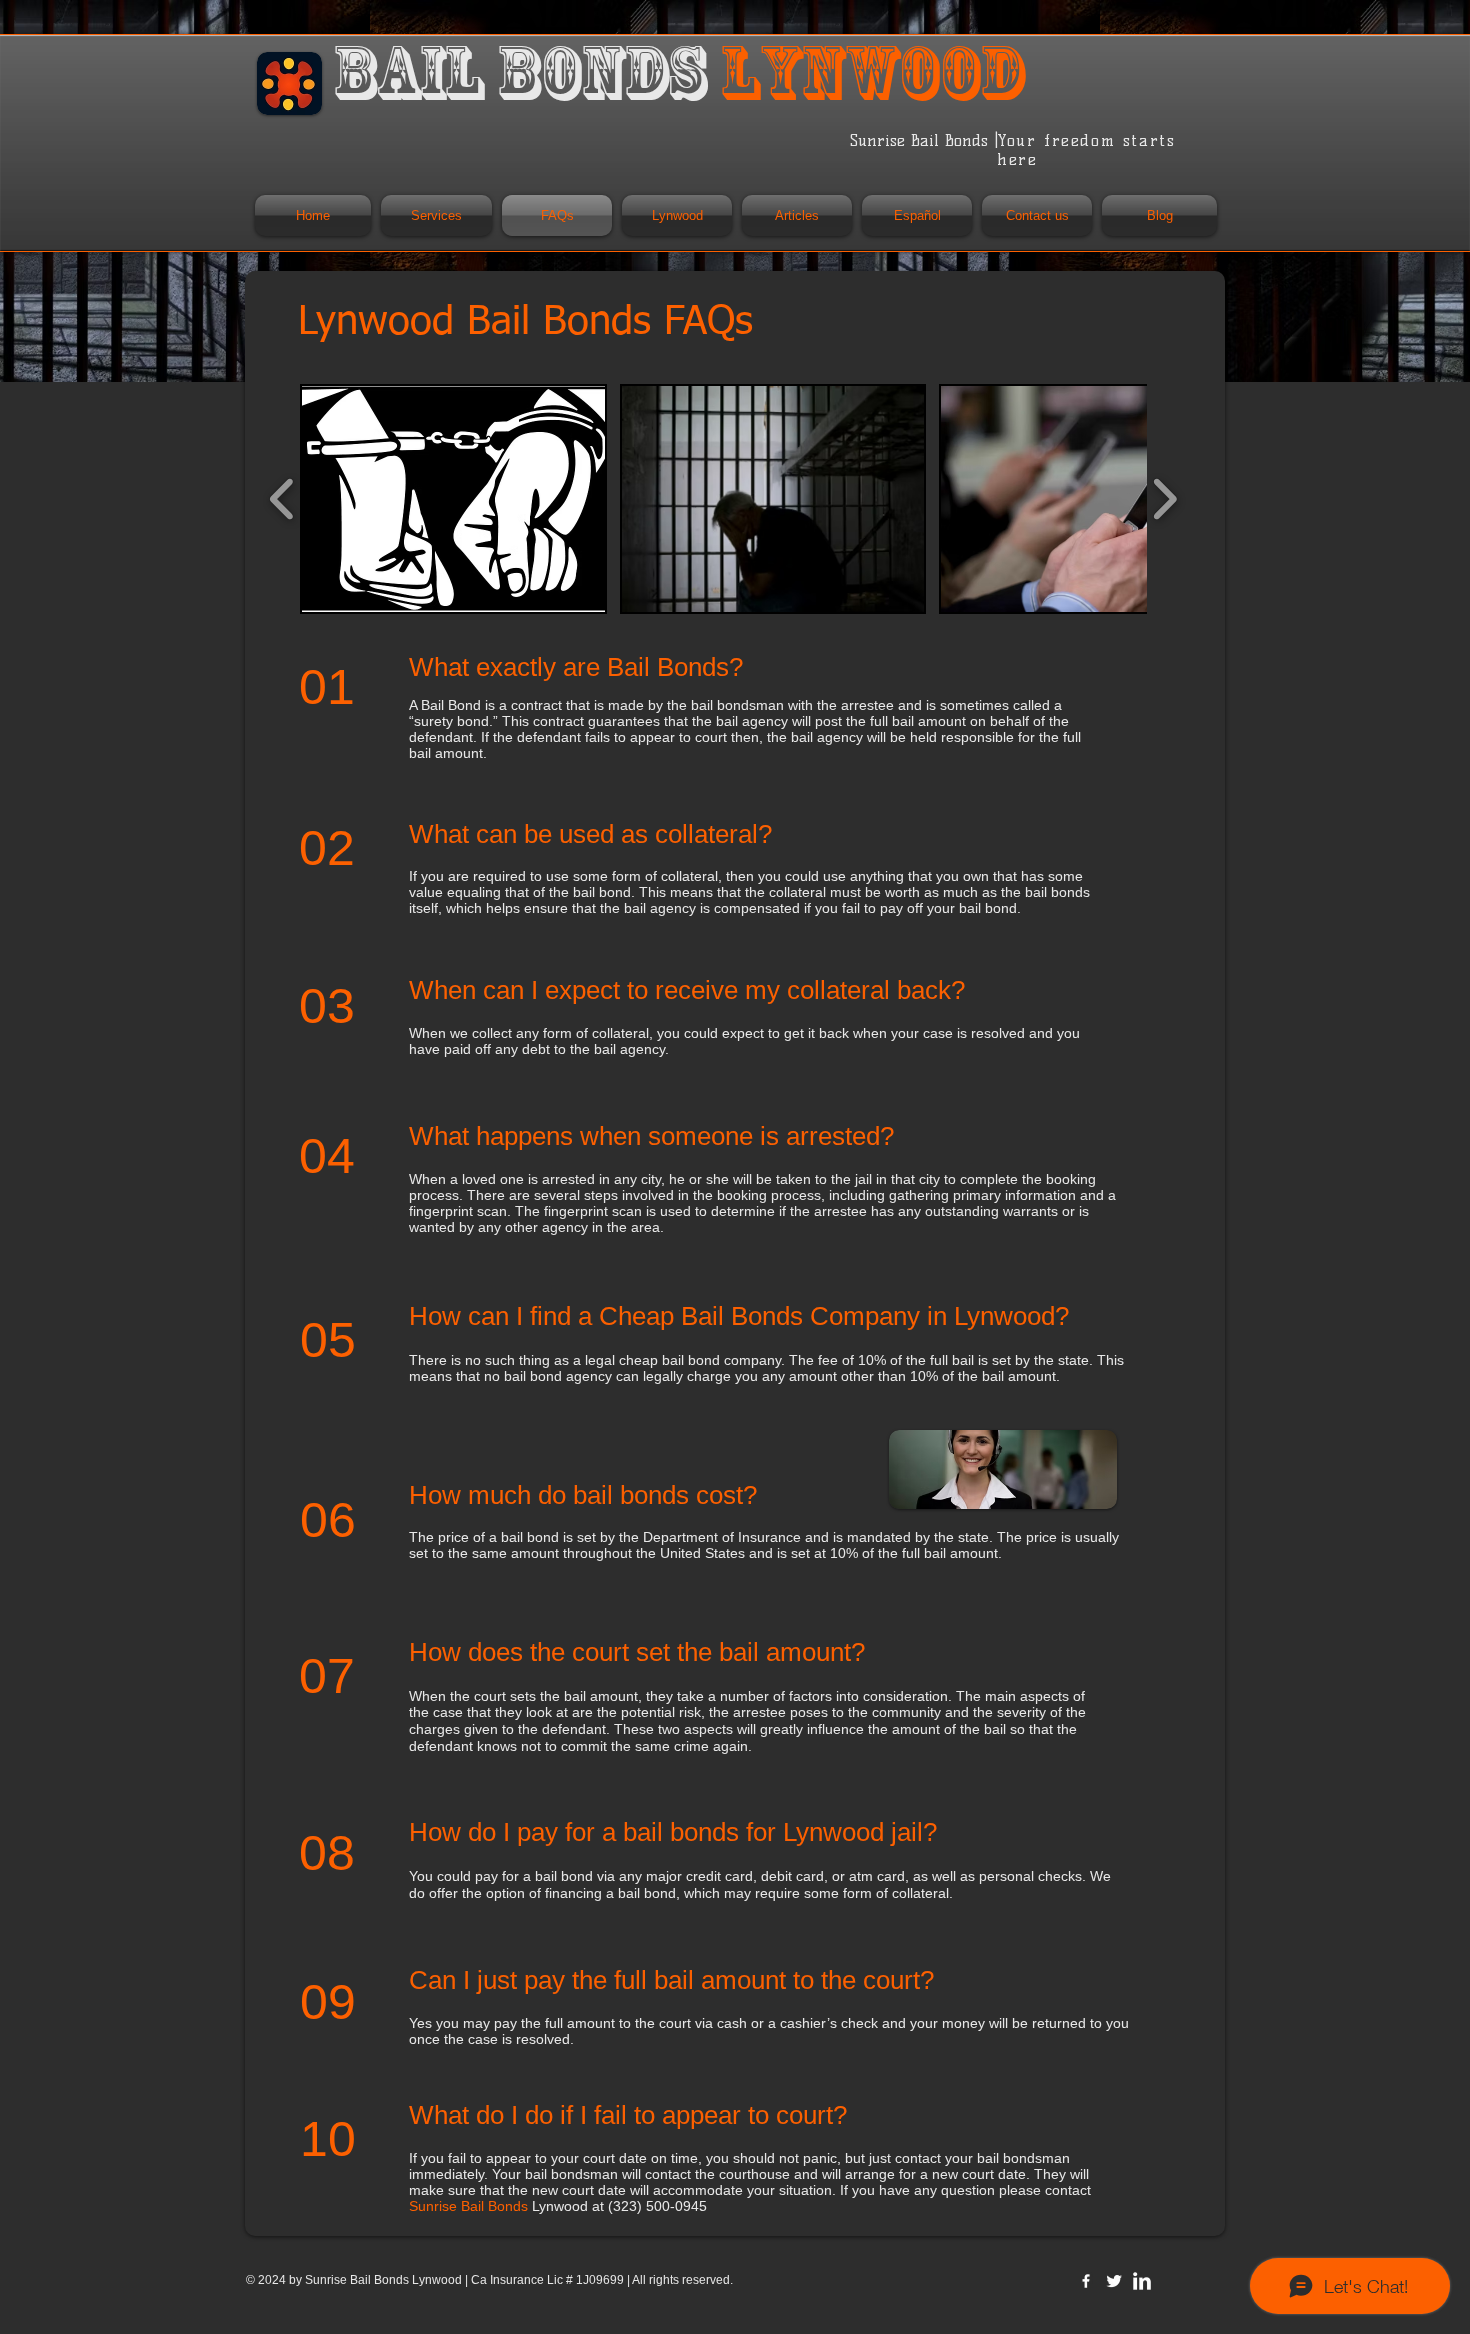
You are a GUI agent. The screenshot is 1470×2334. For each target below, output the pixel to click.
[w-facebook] (1086, 2281)
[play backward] (282, 499)
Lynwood (498, 2206)
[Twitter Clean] (1114, 2281)
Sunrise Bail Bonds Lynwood (385, 2280)
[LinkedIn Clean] (1142, 2281)
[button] (453, 499)
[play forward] (1164, 499)
